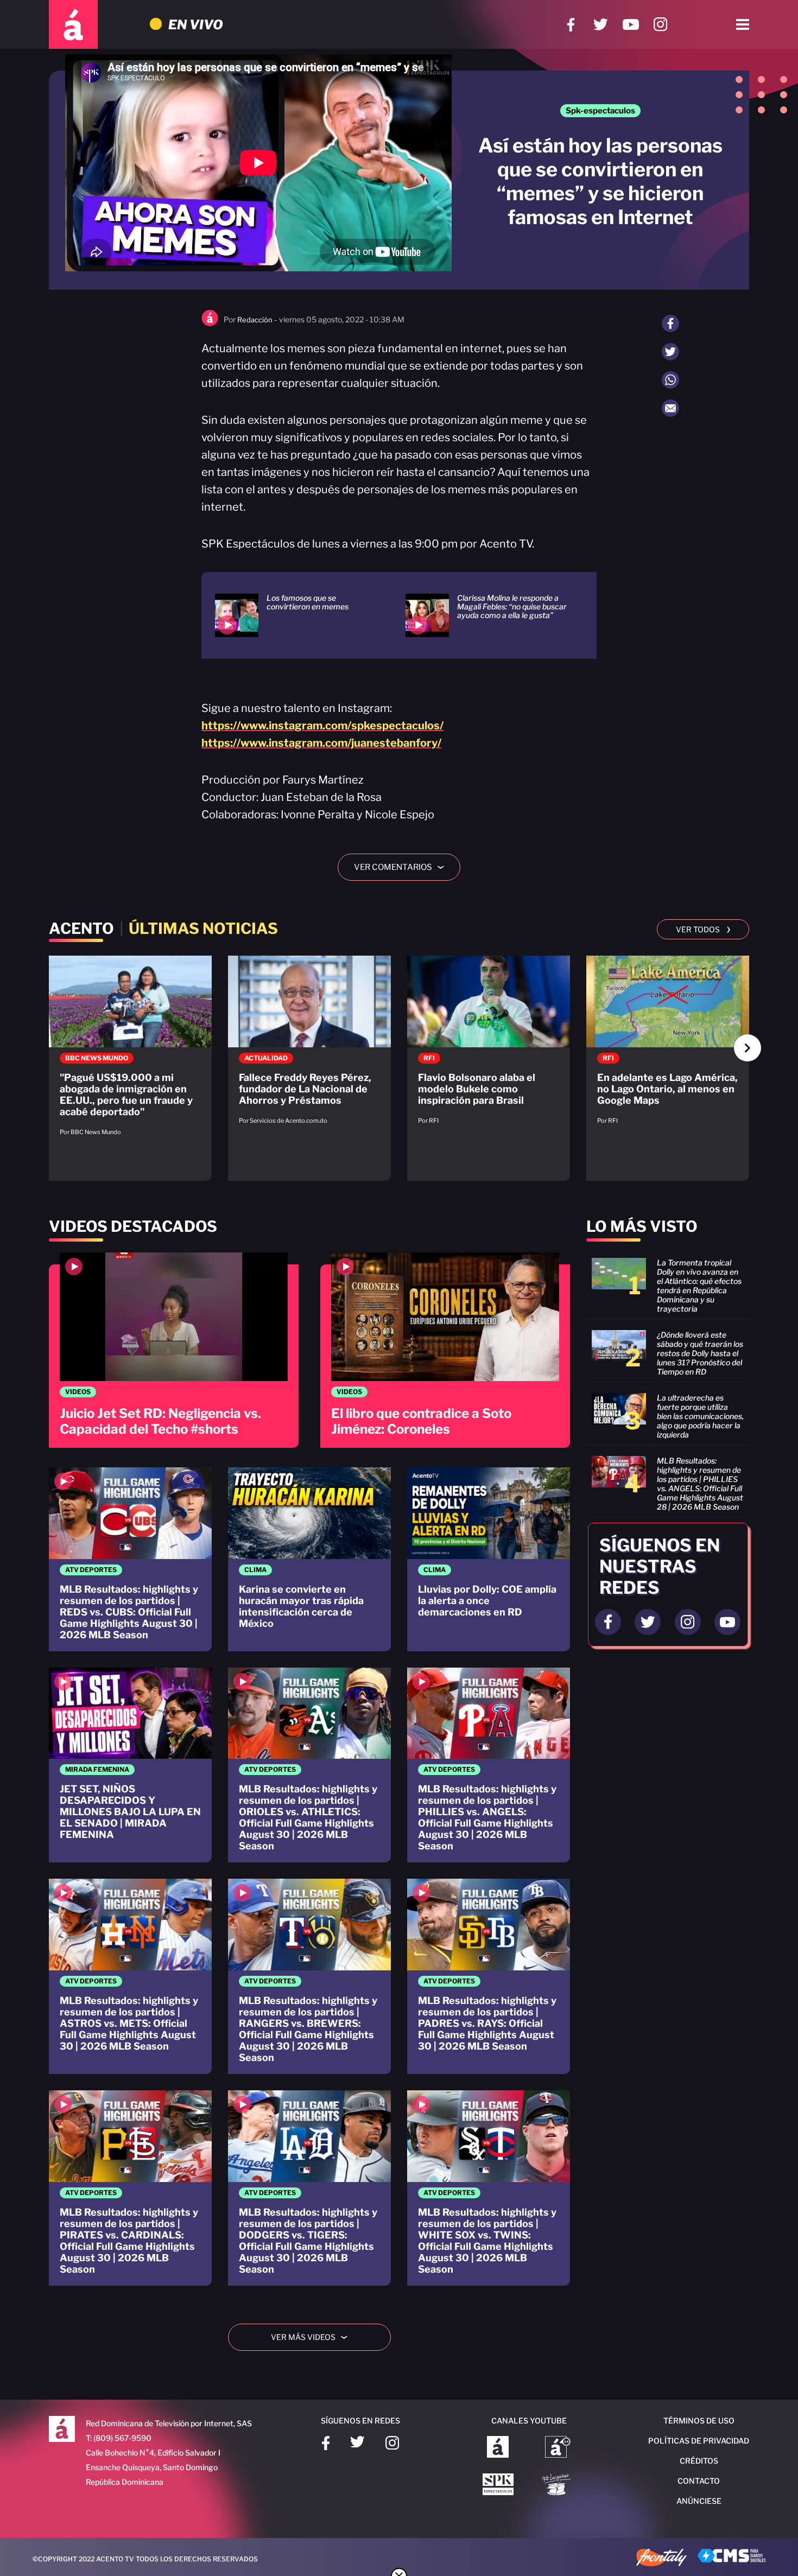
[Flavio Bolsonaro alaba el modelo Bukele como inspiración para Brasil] (489, 1045)
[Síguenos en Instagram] (660, 25)
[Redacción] (210, 324)
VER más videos (313, 2337)
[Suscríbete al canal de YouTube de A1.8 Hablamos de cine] (558, 2448)
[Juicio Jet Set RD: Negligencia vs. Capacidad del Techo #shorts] (174, 1350)
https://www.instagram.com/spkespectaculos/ (322, 726)
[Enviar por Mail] (670, 408)
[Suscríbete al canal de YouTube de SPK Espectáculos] (498, 2485)
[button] (748, 1048)
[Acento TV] (73, 24)
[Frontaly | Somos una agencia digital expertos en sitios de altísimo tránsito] (661, 2559)
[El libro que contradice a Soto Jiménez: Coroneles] (445, 1350)
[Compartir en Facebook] (670, 323)
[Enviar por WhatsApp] (670, 380)
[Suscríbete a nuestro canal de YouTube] (631, 25)
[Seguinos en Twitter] (648, 1622)
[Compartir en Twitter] (670, 352)
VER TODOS (703, 928)
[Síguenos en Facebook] (571, 25)
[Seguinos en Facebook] (608, 1622)
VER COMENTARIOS (403, 867)
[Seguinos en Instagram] (688, 1622)
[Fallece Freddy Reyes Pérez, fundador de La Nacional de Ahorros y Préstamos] (309, 1045)
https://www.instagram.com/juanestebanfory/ (321, 743)
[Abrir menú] (743, 24)
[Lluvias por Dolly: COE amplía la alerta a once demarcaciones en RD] (489, 1559)
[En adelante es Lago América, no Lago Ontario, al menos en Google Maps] (668, 1045)
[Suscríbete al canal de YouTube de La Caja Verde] (558, 2485)
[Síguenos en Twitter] (601, 25)
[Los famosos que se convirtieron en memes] (297, 615)
